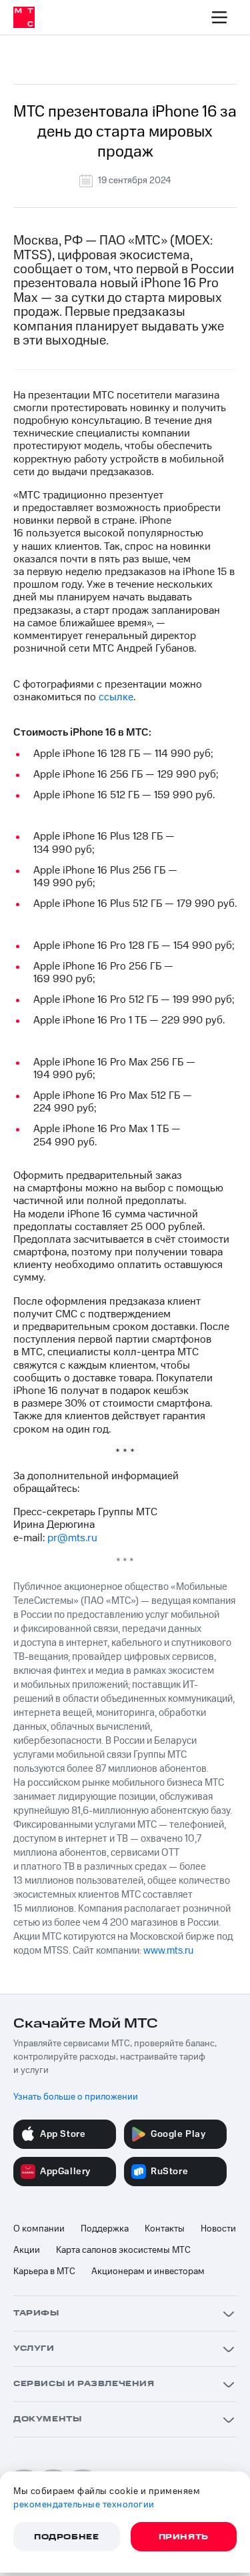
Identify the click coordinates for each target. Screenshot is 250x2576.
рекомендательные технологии (84, 2505)
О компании (39, 2229)
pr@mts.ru (72, 1538)
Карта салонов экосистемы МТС (123, 2250)
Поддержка (105, 2229)
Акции (27, 2250)
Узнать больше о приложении (76, 2097)
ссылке (116, 697)
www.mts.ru (168, 1951)
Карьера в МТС (44, 2271)
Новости (218, 2229)
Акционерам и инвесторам (148, 2271)
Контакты (165, 2229)
